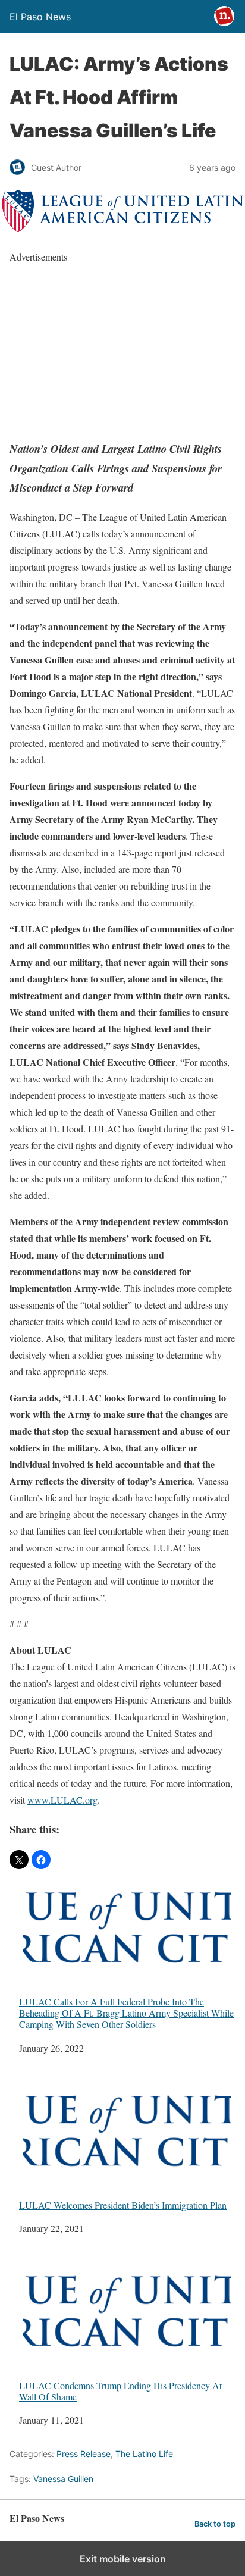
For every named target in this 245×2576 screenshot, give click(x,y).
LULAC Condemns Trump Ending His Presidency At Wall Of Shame (120, 2391)
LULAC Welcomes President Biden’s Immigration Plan (123, 2205)
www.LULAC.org (62, 1800)
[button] (19, 1860)
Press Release (84, 2454)
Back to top (215, 2524)
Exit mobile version (123, 2559)
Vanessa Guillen (63, 2479)
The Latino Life (144, 2454)
